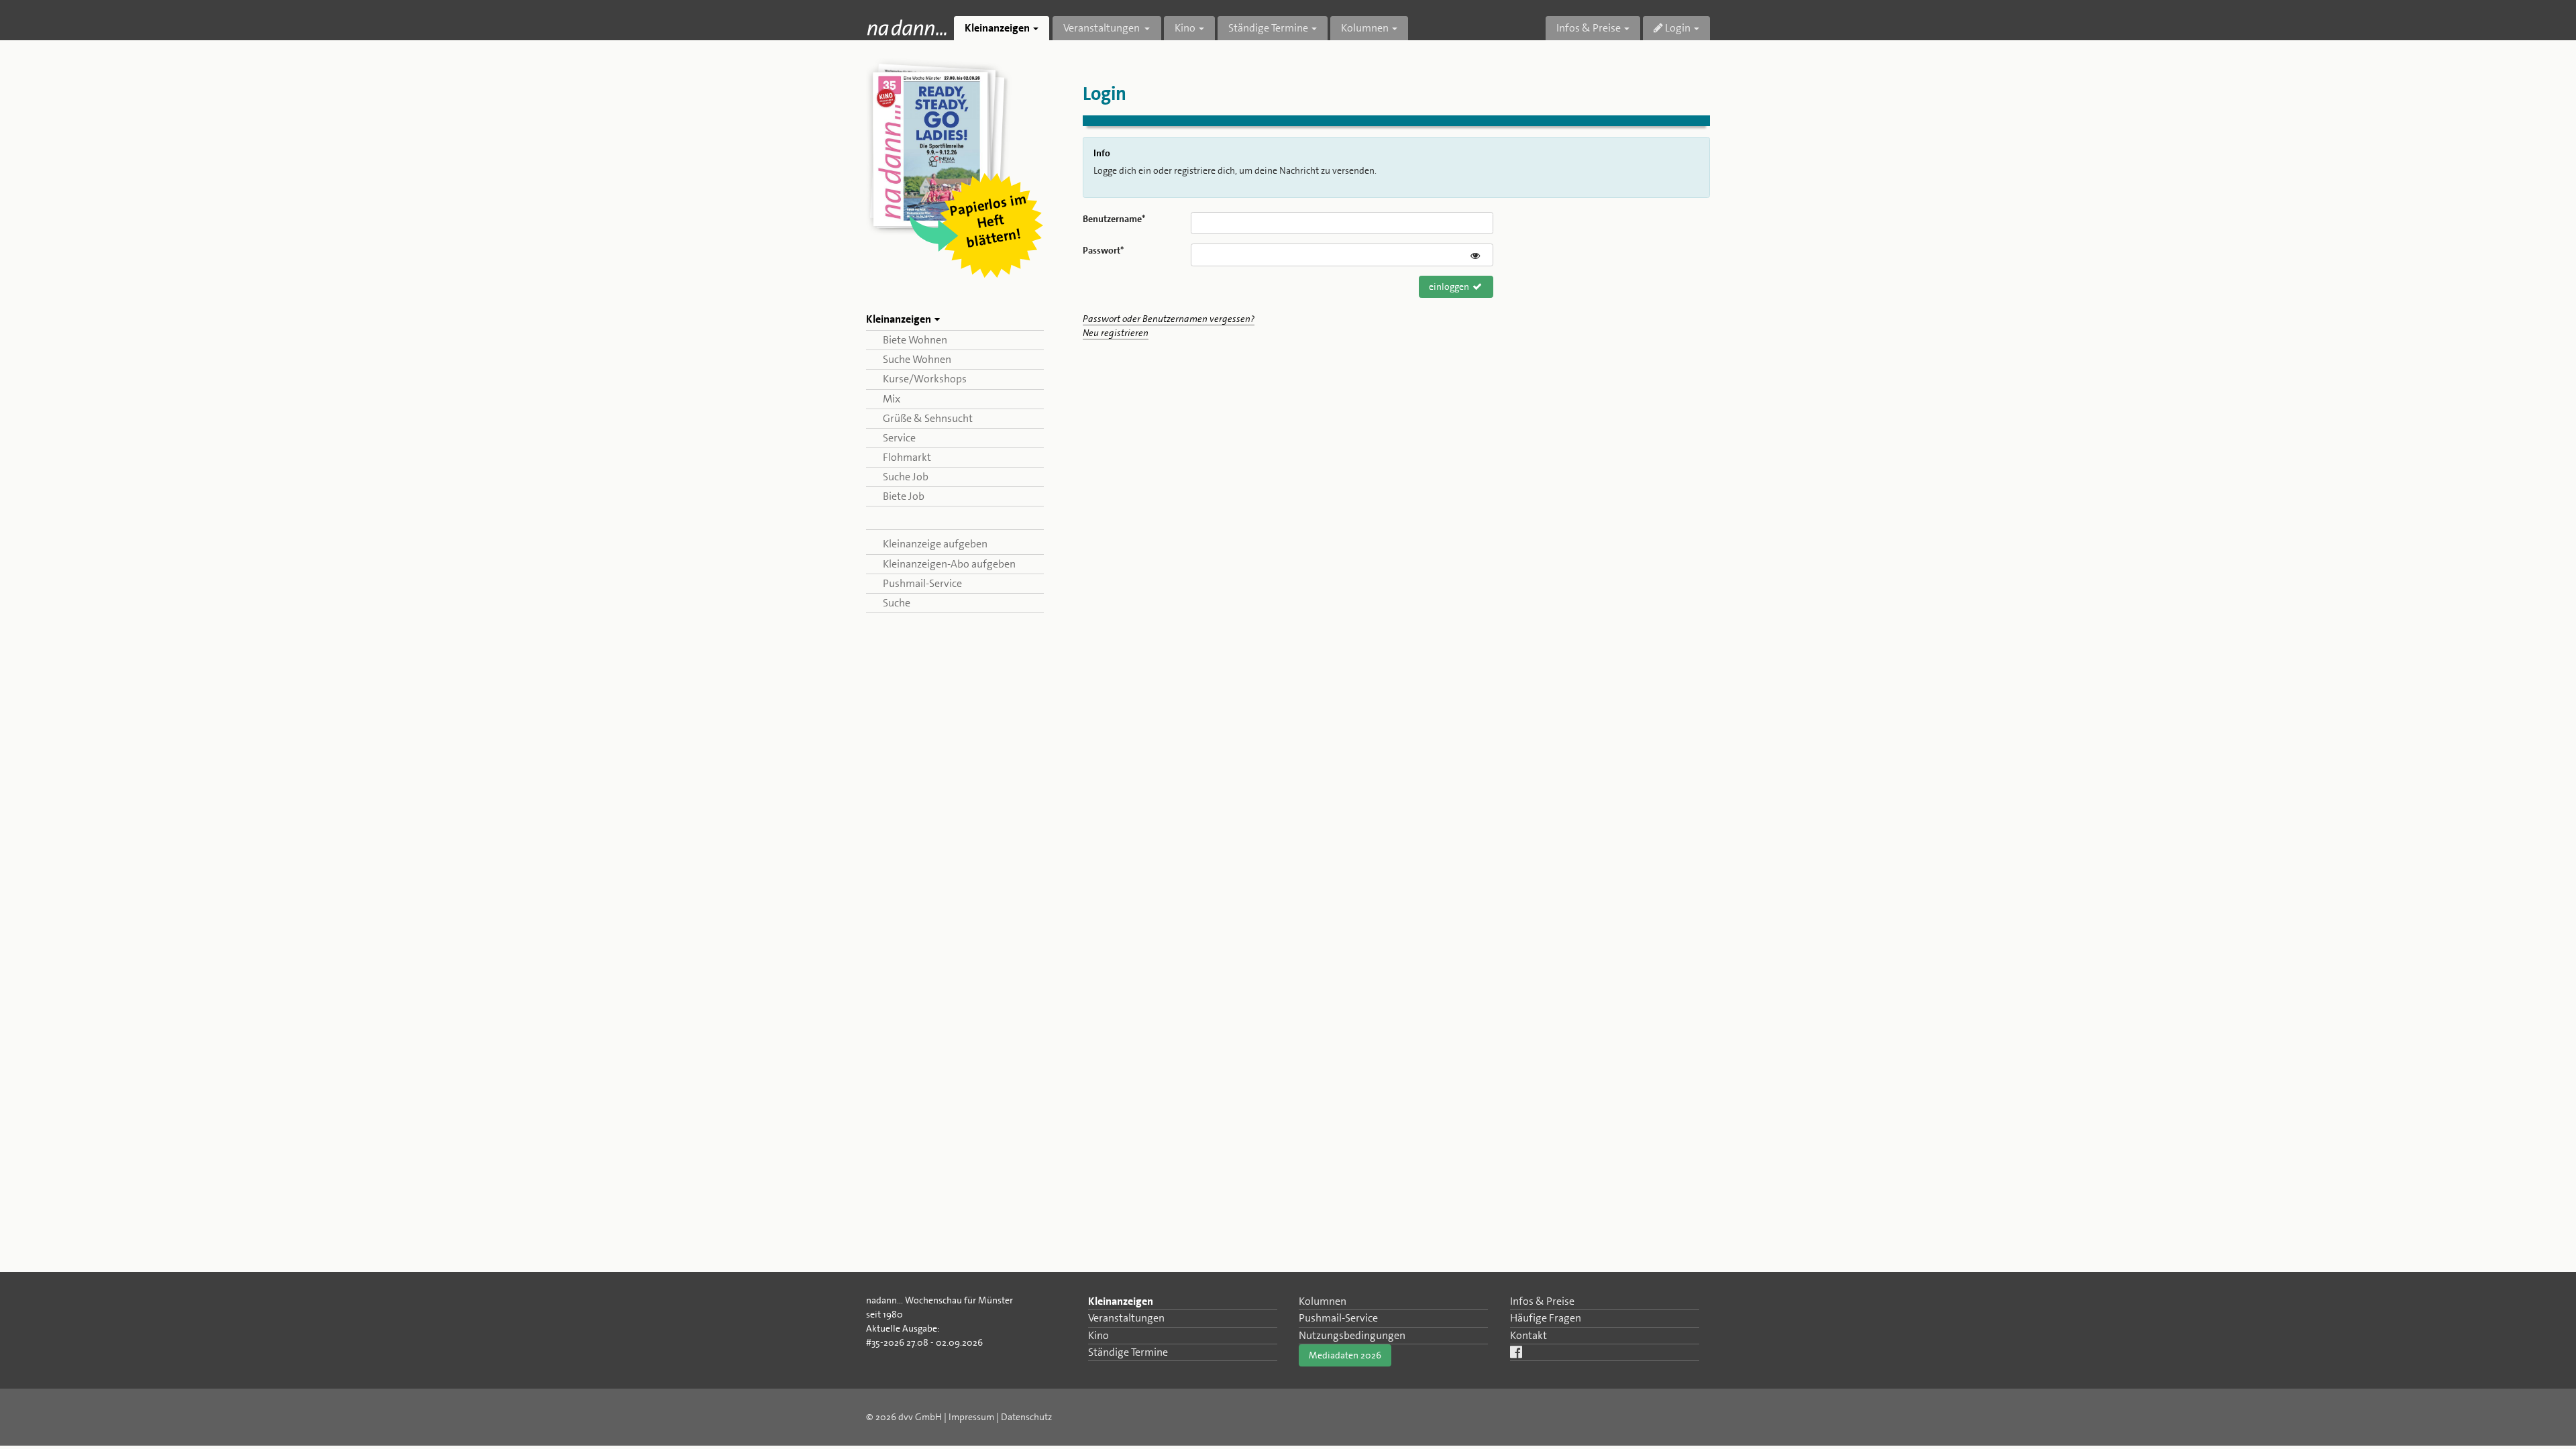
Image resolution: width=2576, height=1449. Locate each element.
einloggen (1450, 286)
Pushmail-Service (922, 583)
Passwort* (1103, 250)
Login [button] (1677, 28)
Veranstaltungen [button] (1103, 28)
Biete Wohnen (915, 340)
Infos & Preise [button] (1589, 28)
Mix (892, 399)
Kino (1098, 1335)
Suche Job (906, 477)
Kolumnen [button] (1365, 28)
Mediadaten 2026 (1345, 1355)
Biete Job (904, 496)
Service (899, 438)
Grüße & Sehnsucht (928, 418)
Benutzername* (1114, 219)
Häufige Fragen (1546, 1318)
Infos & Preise (1542, 1301)
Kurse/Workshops (925, 379)
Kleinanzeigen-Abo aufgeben (949, 564)
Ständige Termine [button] (1268, 28)
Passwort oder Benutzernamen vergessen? (1169, 319)
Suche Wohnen (917, 359)
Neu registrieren (1116, 333)
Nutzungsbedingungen (1352, 1335)
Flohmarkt (907, 457)
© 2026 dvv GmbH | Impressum (930, 1417)
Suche (897, 603)
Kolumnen (1323, 1301)
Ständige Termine (1128, 1352)
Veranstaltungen (1126, 1318)
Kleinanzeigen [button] (997, 28)
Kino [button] (1185, 28)
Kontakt (1528, 1335)
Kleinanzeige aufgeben (935, 544)
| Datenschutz (1024, 1417)
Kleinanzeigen (1121, 1301)
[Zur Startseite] (907, 27)
